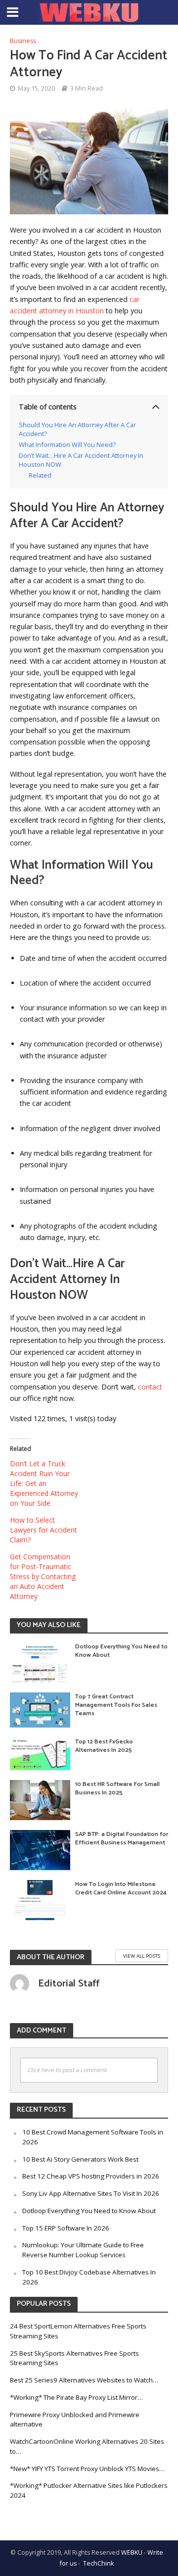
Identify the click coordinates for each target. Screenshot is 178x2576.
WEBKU (132, 2552)
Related (40, 475)
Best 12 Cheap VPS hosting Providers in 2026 (91, 2176)
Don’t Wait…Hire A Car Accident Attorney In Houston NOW (81, 460)
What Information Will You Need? (67, 445)
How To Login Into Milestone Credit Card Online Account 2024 (121, 1888)
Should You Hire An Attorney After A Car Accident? (77, 429)
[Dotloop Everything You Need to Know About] (40, 1661)
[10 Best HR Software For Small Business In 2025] (40, 1799)
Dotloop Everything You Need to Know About (121, 1651)
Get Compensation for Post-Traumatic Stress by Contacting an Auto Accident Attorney (43, 1576)
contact (150, 1387)
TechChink (98, 2563)
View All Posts (142, 1956)
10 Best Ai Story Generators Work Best (80, 2159)
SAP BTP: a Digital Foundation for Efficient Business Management (122, 1838)
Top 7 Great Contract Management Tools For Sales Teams (116, 1705)
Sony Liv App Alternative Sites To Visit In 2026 (91, 2193)
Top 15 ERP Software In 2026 (66, 2228)
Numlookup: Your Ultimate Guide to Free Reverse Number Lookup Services (83, 2250)
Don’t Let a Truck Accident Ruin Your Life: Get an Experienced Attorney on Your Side (44, 1483)
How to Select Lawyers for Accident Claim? (44, 1530)
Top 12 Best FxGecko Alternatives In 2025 (104, 1746)
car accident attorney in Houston (75, 305)
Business (23, 41)
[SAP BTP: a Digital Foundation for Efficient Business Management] (40, 1849)
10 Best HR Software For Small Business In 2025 (117, 1788)
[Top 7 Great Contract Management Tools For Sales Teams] (40, 1709)
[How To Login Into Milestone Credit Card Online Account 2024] (40, 1899)
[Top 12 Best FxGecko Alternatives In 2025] (40, 1753)
